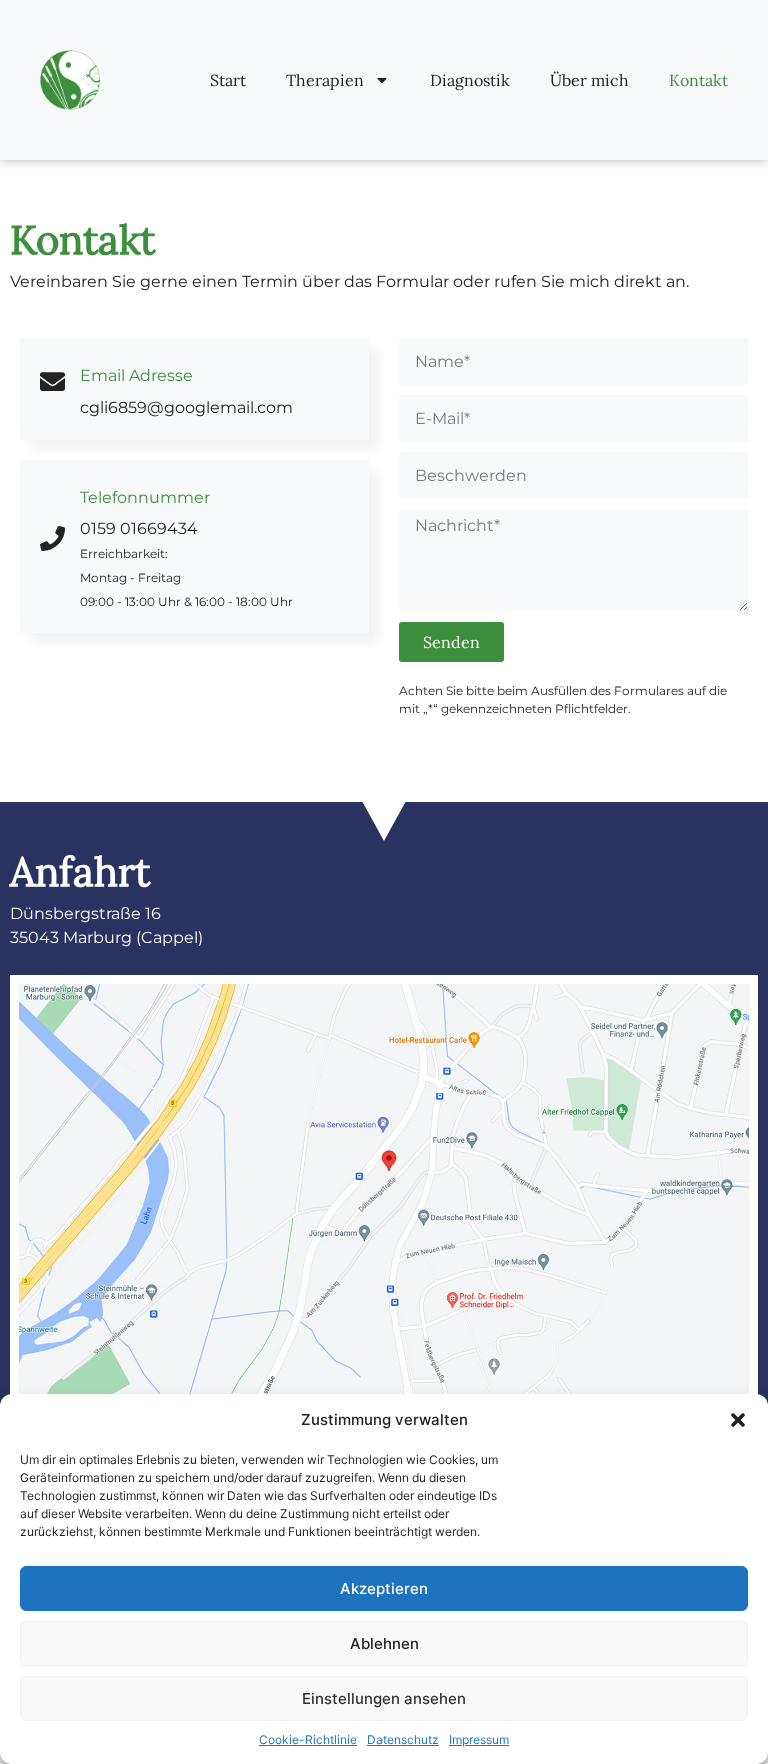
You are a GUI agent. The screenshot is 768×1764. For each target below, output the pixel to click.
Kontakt (698, 80)
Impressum (479, 1739)
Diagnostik (470, 80)
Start (228, 80)
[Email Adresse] (52, 381)
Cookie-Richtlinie (308, 1739)
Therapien (325, 80)
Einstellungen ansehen (384, 1698)
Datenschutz (403, 1739)
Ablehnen (384, 1643)
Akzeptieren (384, 1588)
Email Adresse (136, 375)
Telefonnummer (145, 497)
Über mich (589, 80)
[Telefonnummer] (52, 538)
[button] (738, 1420)
